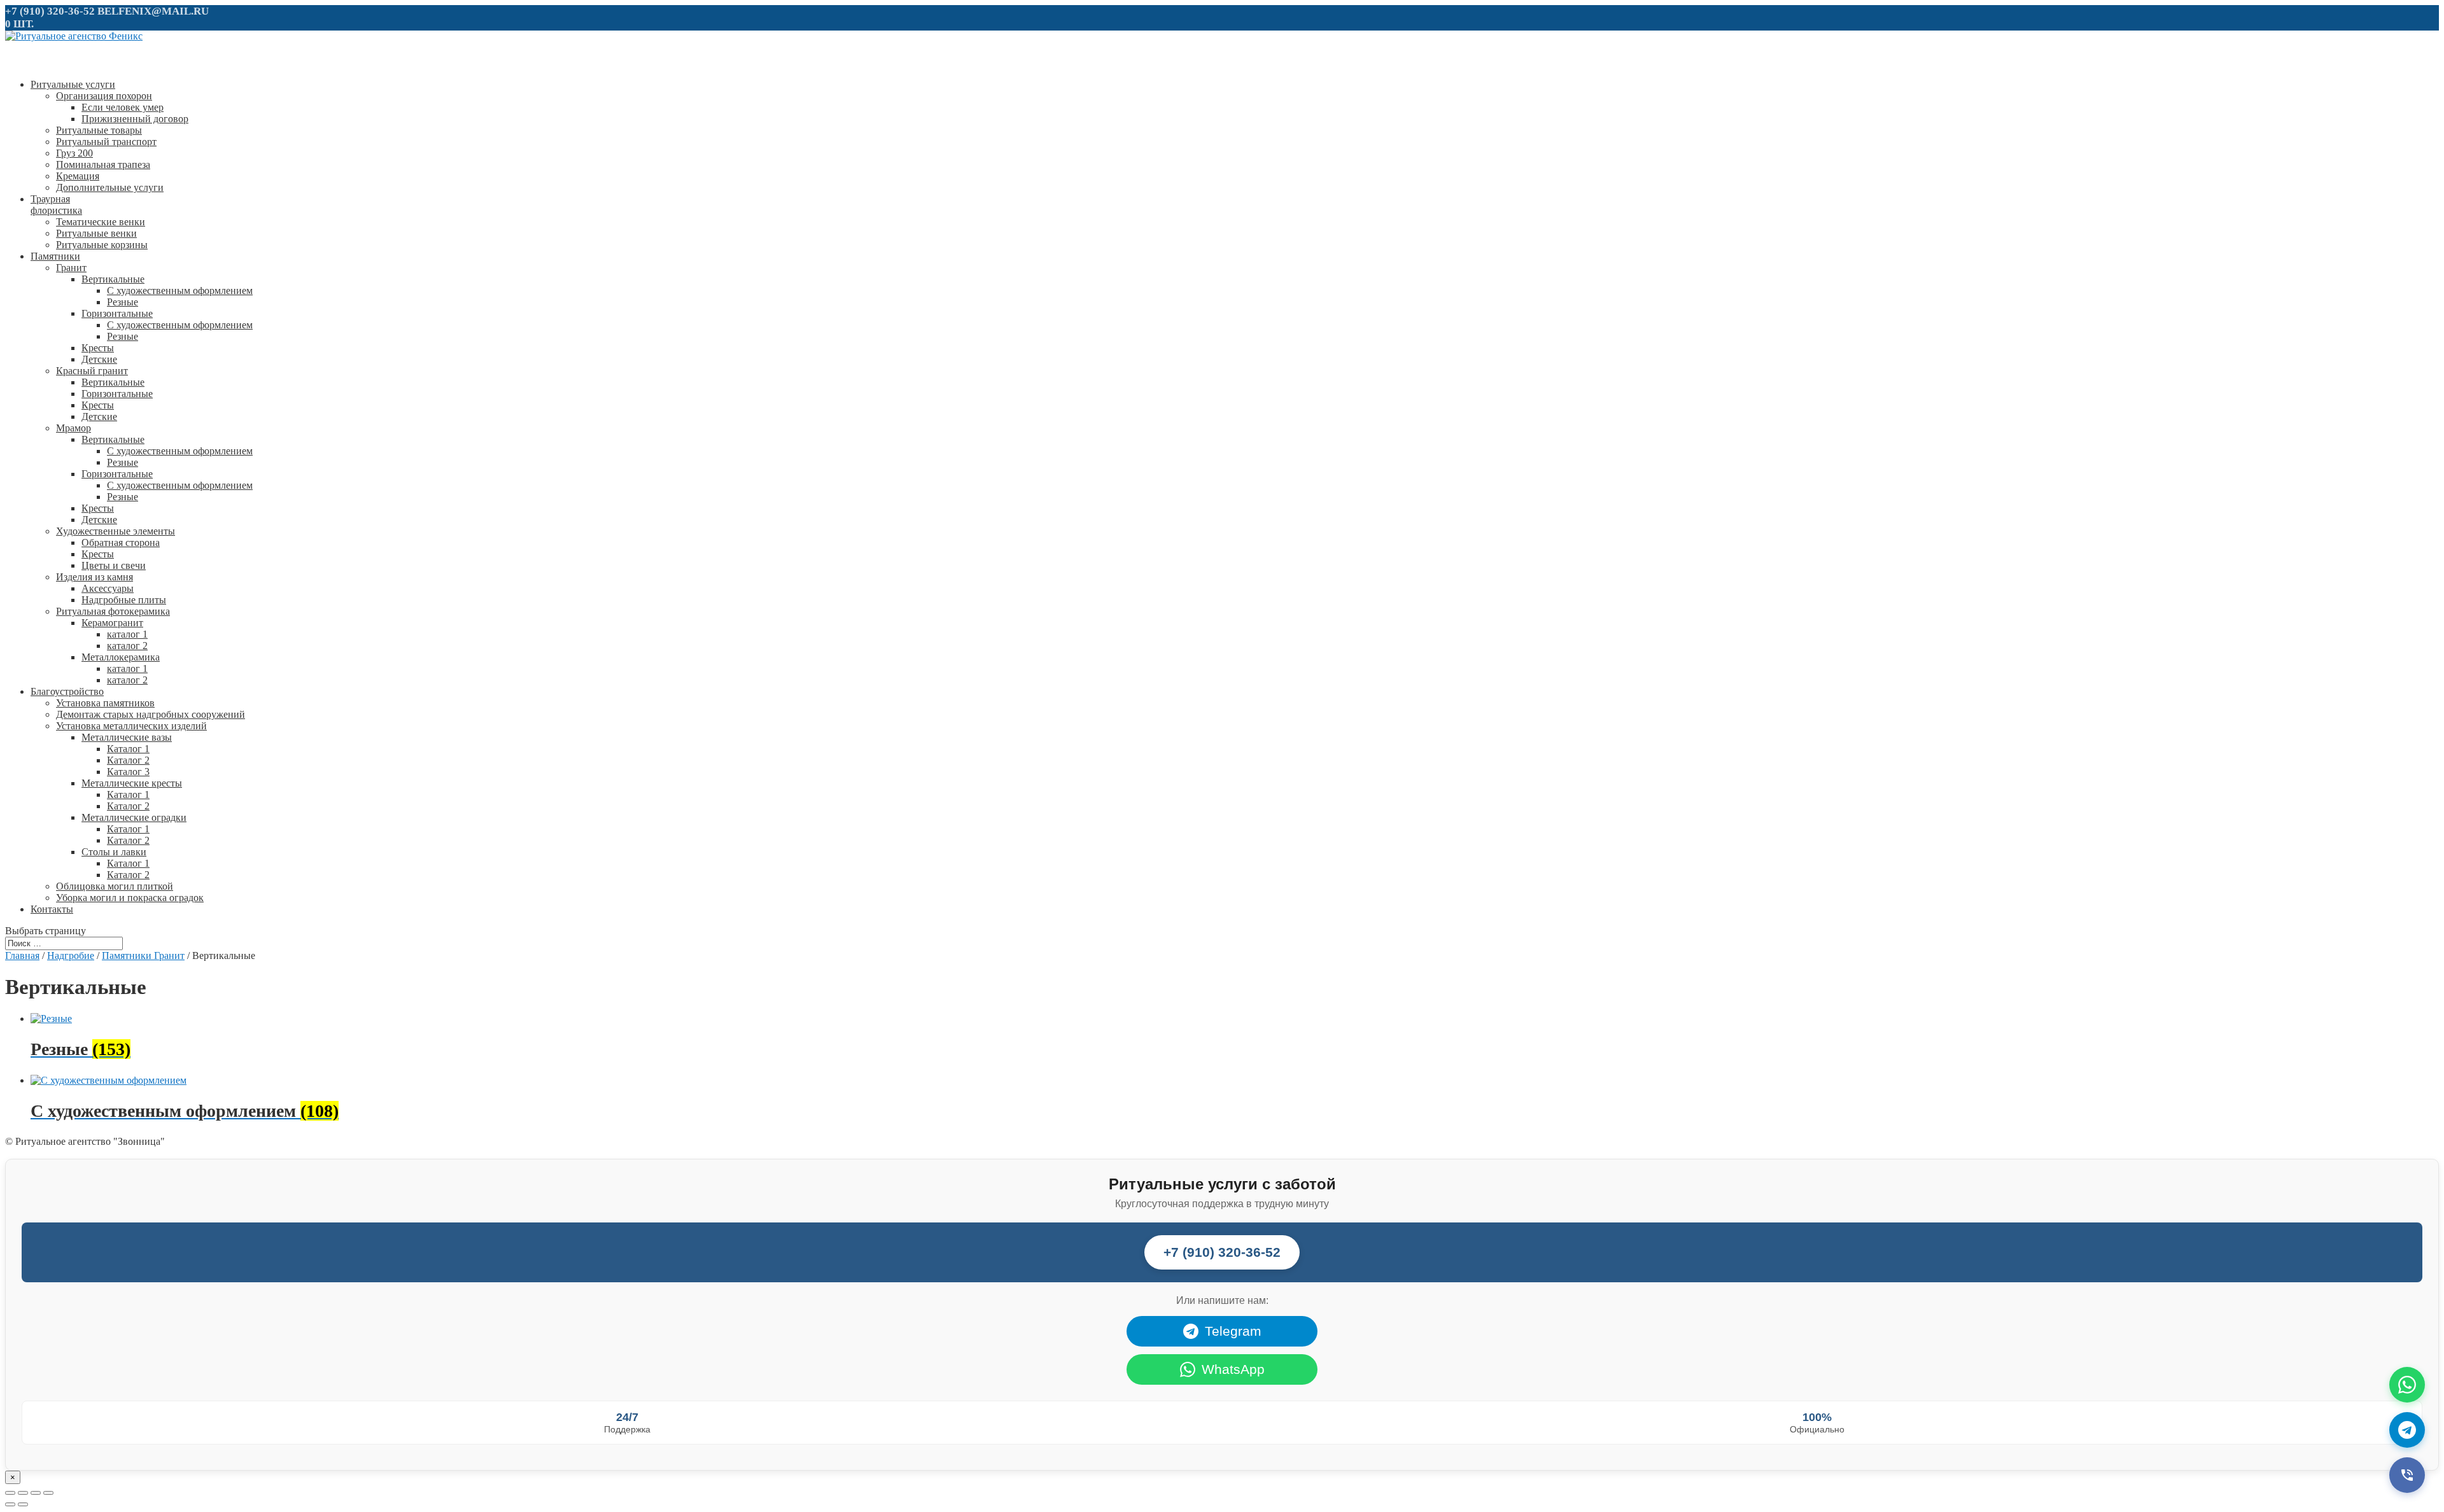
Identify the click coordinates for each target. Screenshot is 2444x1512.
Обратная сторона (121, 542)
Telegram (1233, 1331)
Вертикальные (113, 279)
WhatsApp (1233, 1369)
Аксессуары (108, 588)
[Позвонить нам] (2407, 1475)
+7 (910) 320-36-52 (50, 11)
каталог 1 (127, 634)
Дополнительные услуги (110, 187)
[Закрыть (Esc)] (10, 1493)
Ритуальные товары (99, 130)
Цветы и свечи (114, 565)
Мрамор (74, 428)
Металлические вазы (127, 737)
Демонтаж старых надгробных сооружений (151, 714)
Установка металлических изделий (131, 726)
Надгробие (71, 955)
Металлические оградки (134, 817)
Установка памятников (105, 703)
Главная (22, 955)
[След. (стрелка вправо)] (23, 1504)
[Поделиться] (23, 1493)
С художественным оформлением (180, 290)
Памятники (55, 256)
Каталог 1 (128, 749)
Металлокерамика (121, 657)
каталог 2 (127, 646)
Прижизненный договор (135, 119)
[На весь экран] (36, 1493)
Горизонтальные (117, 313)
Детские (99, 359)
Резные (123, 302)
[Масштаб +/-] (48, 1493)
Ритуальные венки (96, 233)
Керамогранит (112, 623)
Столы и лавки (114, 852)
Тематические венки (101, 222)
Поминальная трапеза (103, 164)
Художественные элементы (116, 531)
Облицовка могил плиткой (115, 886)
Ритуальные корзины (102, 245)
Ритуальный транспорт (106, 142)
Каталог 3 (128, 772)
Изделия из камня (95, 577)
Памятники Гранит (143, 955)
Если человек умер (123, 107)
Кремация (78, 176)
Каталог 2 (128, 760)
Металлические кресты (132, 783)
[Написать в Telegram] (2407, 1430)
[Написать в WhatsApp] (2407, 1385)
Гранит (71, 268)
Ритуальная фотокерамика (113, 611)
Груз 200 (74, 153)
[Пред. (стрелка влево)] (10, 1504)
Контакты (52, 909)
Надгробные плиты (124, 600)
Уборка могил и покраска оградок (130, 898)
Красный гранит (92, 371)
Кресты (98, 348)
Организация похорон (104, 96)
